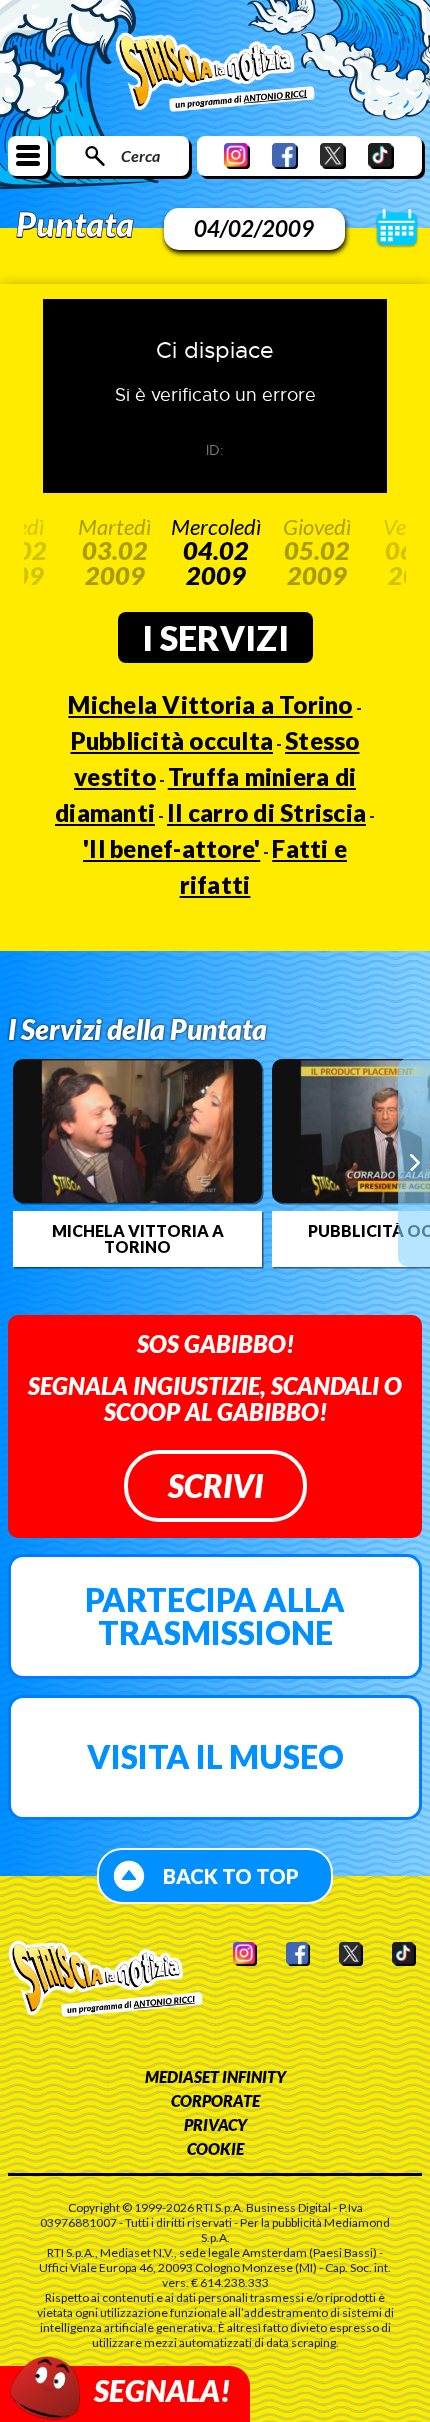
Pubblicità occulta (172, 740)
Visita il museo (215, 1756)
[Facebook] (285, 155)
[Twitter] (333, 155)
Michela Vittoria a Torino (210, 704)
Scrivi (215, 1485)
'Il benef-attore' (171, 848)
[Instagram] (237, 155)
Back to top (231, 1876)
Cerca (140, 155)
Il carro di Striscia (266, 812)
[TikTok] (381, 155)
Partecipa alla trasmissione (215, 1616)
